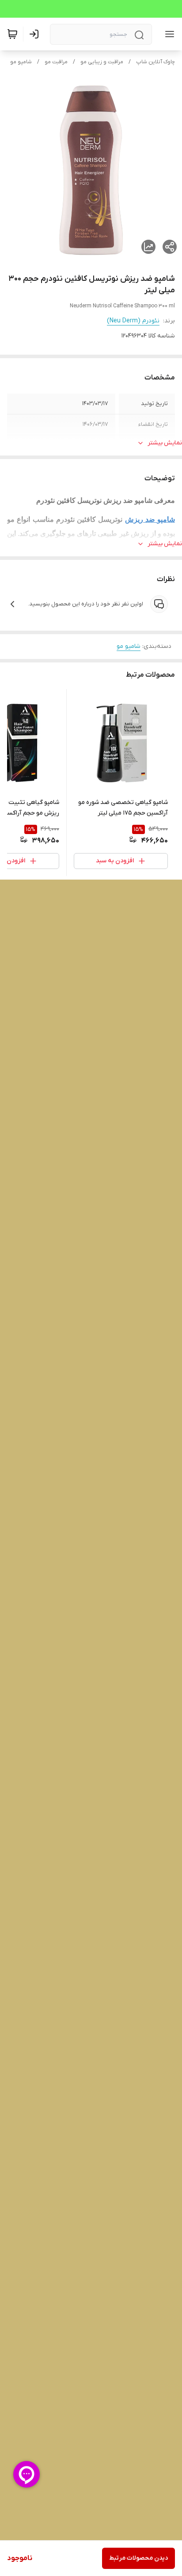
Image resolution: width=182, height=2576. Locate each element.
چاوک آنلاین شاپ (155, 62)
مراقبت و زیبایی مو (102, 62)
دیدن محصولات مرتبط (138, 2558)
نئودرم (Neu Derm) (133, 321)
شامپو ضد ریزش (150, 519)
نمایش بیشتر (165, 443)
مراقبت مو (56, 62)
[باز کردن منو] (168, 34)
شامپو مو (21, 62)
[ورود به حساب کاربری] (36, 34)
